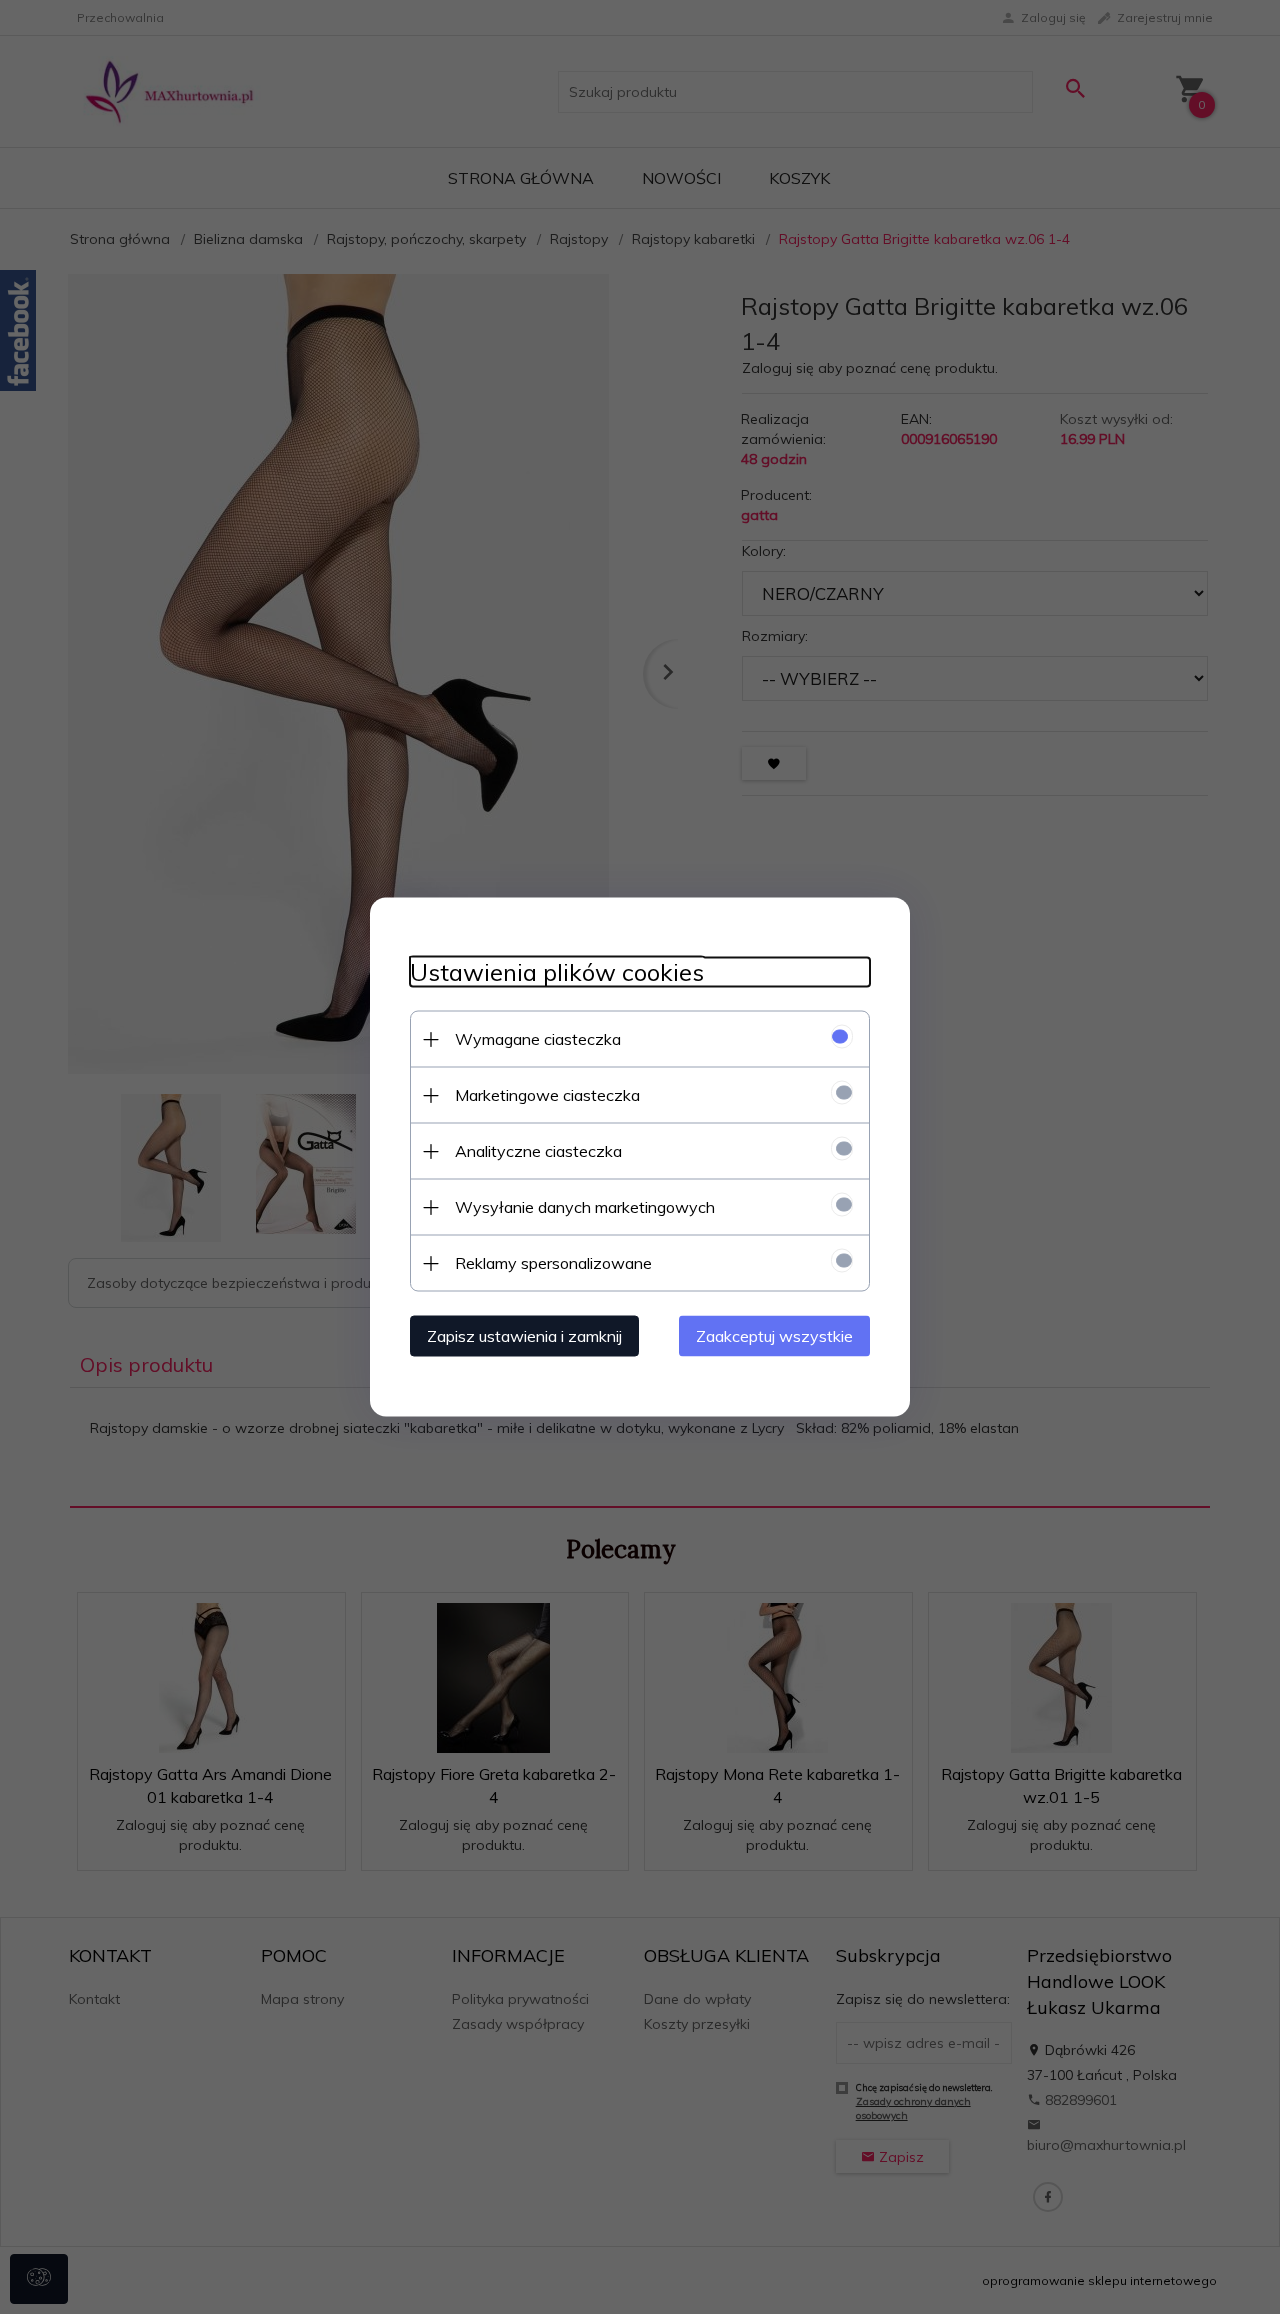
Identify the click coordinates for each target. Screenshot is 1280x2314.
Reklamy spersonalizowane (553, 1263)
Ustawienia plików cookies (557, 972)
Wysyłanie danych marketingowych (585, 1207)
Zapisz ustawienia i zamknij (524, 1336)
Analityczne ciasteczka (538, 1151)
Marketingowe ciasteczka (547, 1095)
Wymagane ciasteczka (538, 1039)
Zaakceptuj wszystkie (774, 1336)
